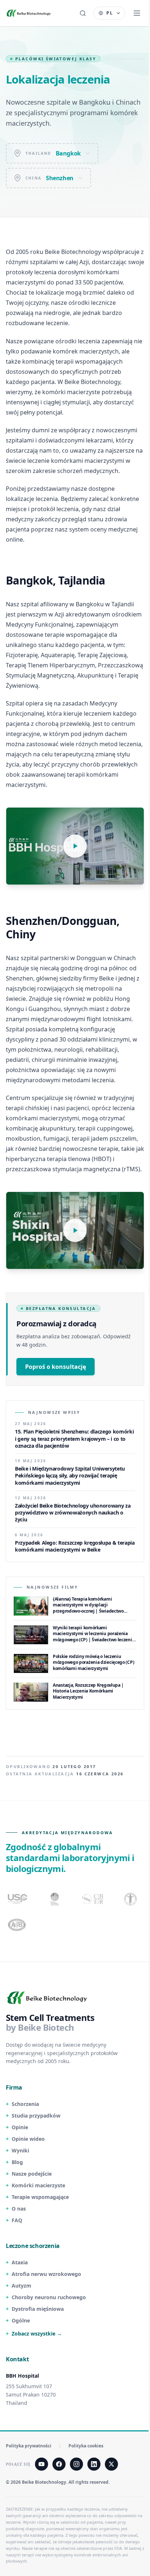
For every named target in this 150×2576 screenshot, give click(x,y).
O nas (19, 2209)
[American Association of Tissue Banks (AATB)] (17, 1925)
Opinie (20, 2127)
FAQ (17, 2220)
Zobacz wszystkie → (37, 2334)
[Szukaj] (83, 13)
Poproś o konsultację (56, 1367)
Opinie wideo (28, 2139)
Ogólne (21, 2320)
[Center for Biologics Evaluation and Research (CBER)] (131, 1899)
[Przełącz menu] (137, 13)
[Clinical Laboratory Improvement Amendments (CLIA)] (55, 1899)
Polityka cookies (86, 2446)
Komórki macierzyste (38, 2185)
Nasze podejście (32, 2174)
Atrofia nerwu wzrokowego (46, 2274)
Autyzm (21, 2286)
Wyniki (20, 2150)
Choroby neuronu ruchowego (49, 2297)
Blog (17, 2162)
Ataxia (20, 2262)
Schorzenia (25, 2104)
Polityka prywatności (29, 2446)
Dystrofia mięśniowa (38, 2309)
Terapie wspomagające (40, 2197)
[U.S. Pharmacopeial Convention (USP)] (17, 1899)
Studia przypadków (36, 2116)
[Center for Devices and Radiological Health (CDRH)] (93, 1899)
